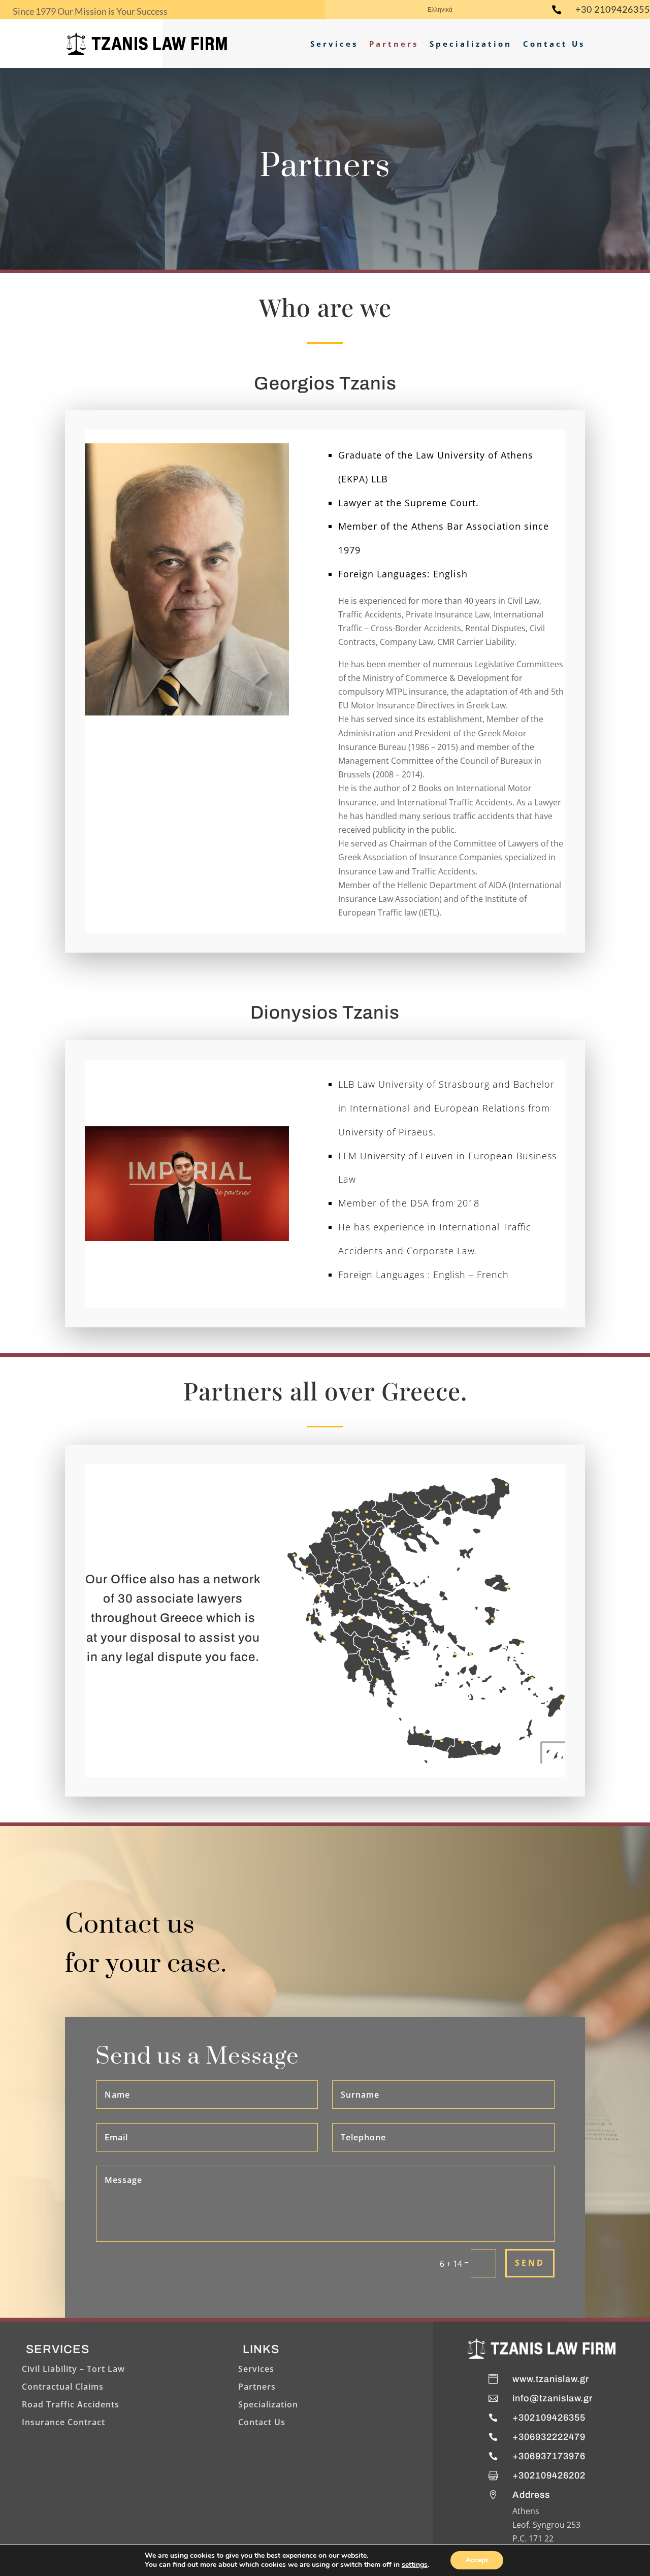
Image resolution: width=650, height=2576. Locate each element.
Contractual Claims (63, 2387)
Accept (477, 2560)
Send (530, 2263)
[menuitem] (440, 12)
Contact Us (554, 44)
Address (531, 2495)
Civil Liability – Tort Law (73, 2369)
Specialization (471, 44)
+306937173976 (549, 2456)
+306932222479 (549, 2437)
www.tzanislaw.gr (551, 2379)
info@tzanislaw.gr (552, 2398)
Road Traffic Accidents (71, 2404)
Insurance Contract (63, 2422)
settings (415, 2565)
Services (334, 44)
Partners (394, 44)
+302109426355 (549, 2418)
